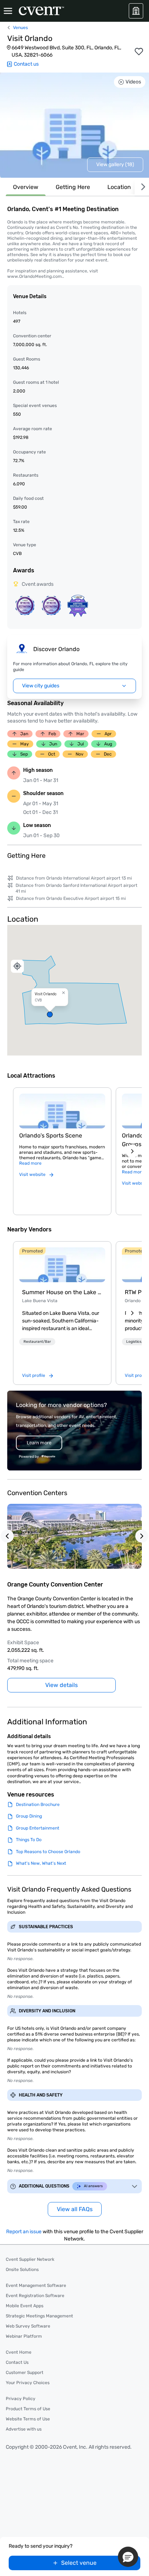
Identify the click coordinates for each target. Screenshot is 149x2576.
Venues (20, 28)
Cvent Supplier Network (30, 2259)
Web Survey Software (28, 2326)
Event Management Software (36, 2285)
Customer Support (25, 2373)
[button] (74, 990)
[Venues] (136, 11)
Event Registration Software (35, 2296)
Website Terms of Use (28, 2419)
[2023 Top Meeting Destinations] (78, 606)
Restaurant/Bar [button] (37, 1342)
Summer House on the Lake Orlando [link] (62, 1292)
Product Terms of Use (28, 2409)
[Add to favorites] (139, 52)
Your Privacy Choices (28, 2383)
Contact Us (17, 2362)
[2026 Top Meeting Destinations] (25, 605)
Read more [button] (30, 1163)
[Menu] (8, 11)
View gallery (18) (115, 164)
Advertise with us (24, 2429)
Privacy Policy (21, 2399)
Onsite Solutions (22, 2270)
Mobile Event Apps (25, 2306)
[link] (62, 1265)
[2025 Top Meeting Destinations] (51, 605)
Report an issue (24, 2232)
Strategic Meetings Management (39, 2316)
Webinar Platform (24, 2336)
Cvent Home (19, 2352)
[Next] (142, 187)
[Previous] (7, 1536)
